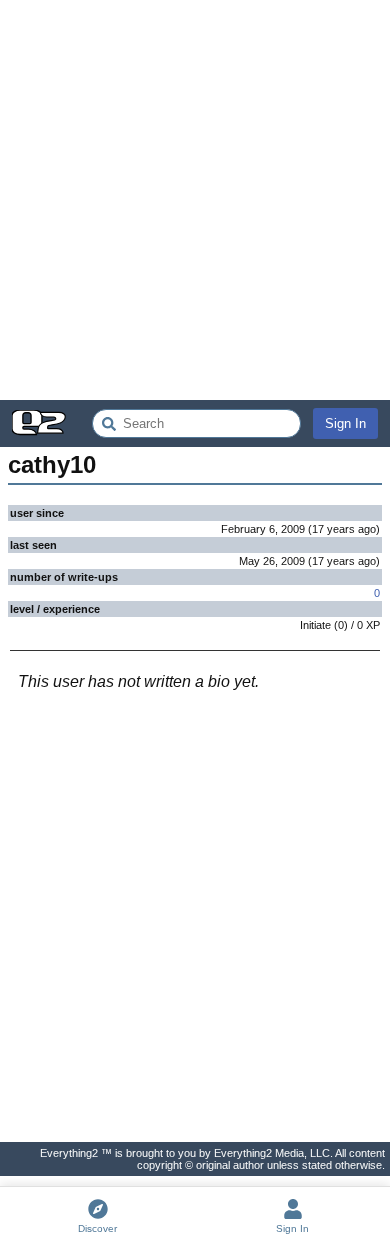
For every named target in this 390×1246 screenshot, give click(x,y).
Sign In (345, 423)
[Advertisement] (195, 200)
